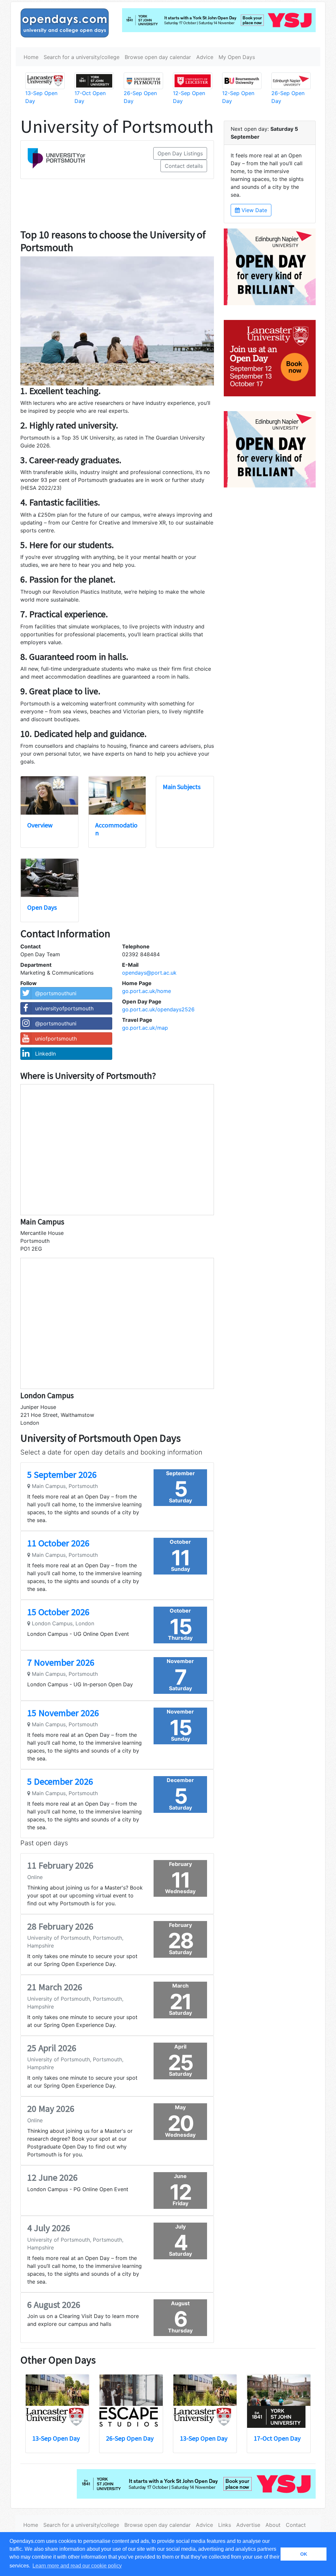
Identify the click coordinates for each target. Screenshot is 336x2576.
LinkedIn (45, 1054)
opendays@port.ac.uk (149, 973)
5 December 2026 (60, 1781)
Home (31, 57)
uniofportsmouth (56, 1039)
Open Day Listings (180, 153)
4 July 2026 (49, 2228)
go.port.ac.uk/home (147, 991)
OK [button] (304, 2554)
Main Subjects (182, 787)
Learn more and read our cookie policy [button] (77, 2566)
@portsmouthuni (56, 993)
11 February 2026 (60, 1865)
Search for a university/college (82, 57)
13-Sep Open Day (56, 2438)
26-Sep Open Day (130, 2438)
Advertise (248, 2525)
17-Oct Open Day (277, 2438)
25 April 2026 (52, 2048)
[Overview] (49, 795)
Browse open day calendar (158, 57)
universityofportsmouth (64, 1008)
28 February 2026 (60, 1926)
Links (225, 2525)
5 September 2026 (62, 1475)
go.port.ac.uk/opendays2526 (158, 1009)
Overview (40, 825)
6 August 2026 (54, 2305)
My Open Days (237, 57)
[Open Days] (50, 878)
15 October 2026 (58, 1612)
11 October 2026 (58, 1543)
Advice (205, 57)
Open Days (42, 907)
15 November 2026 (63, 1713)
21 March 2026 (55, 1987)
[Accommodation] (117, 795)
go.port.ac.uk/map (145, 1028)
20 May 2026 (51, 2109)
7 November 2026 (61, 1662)
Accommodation (116, 829)
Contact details (184, 166)
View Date (253, 210)
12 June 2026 (52, 2177)
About (273, 2525)
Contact (296, 2525)
